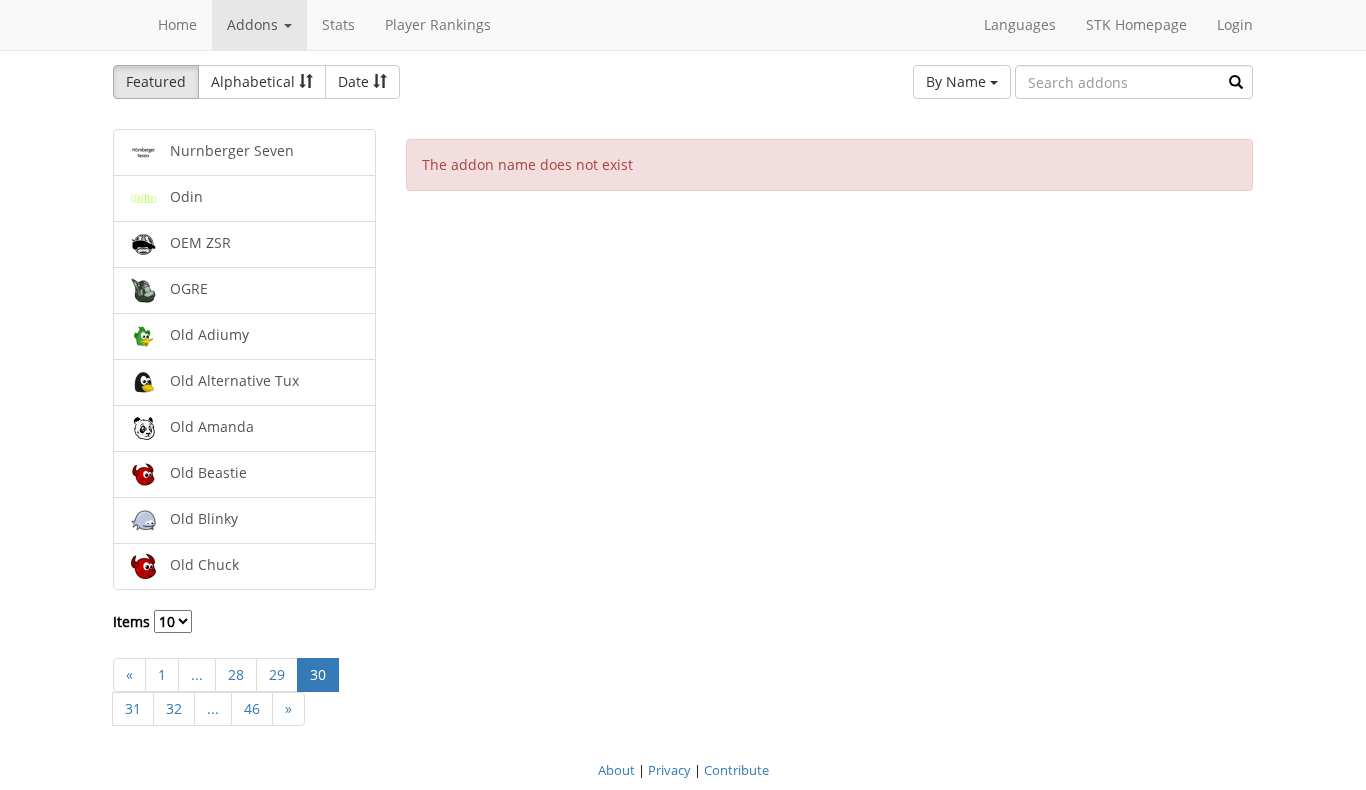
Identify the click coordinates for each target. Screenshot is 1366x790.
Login (1235, 24)
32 (174, 708)
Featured (156, 81)
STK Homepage (1136, 24)
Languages (1020, 24)
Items (133, 621)
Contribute (736, 770)
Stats (338, 24)
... (197, 674)
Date (355, 81)
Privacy (669, 770)
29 (277, 674)
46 (252, 708)
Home (177, 24)
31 (133, 708)
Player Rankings (438, 24)
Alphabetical (255, 81)
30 (318, 674)
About (616, 770)
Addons (254, 24)
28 (236, 674)
